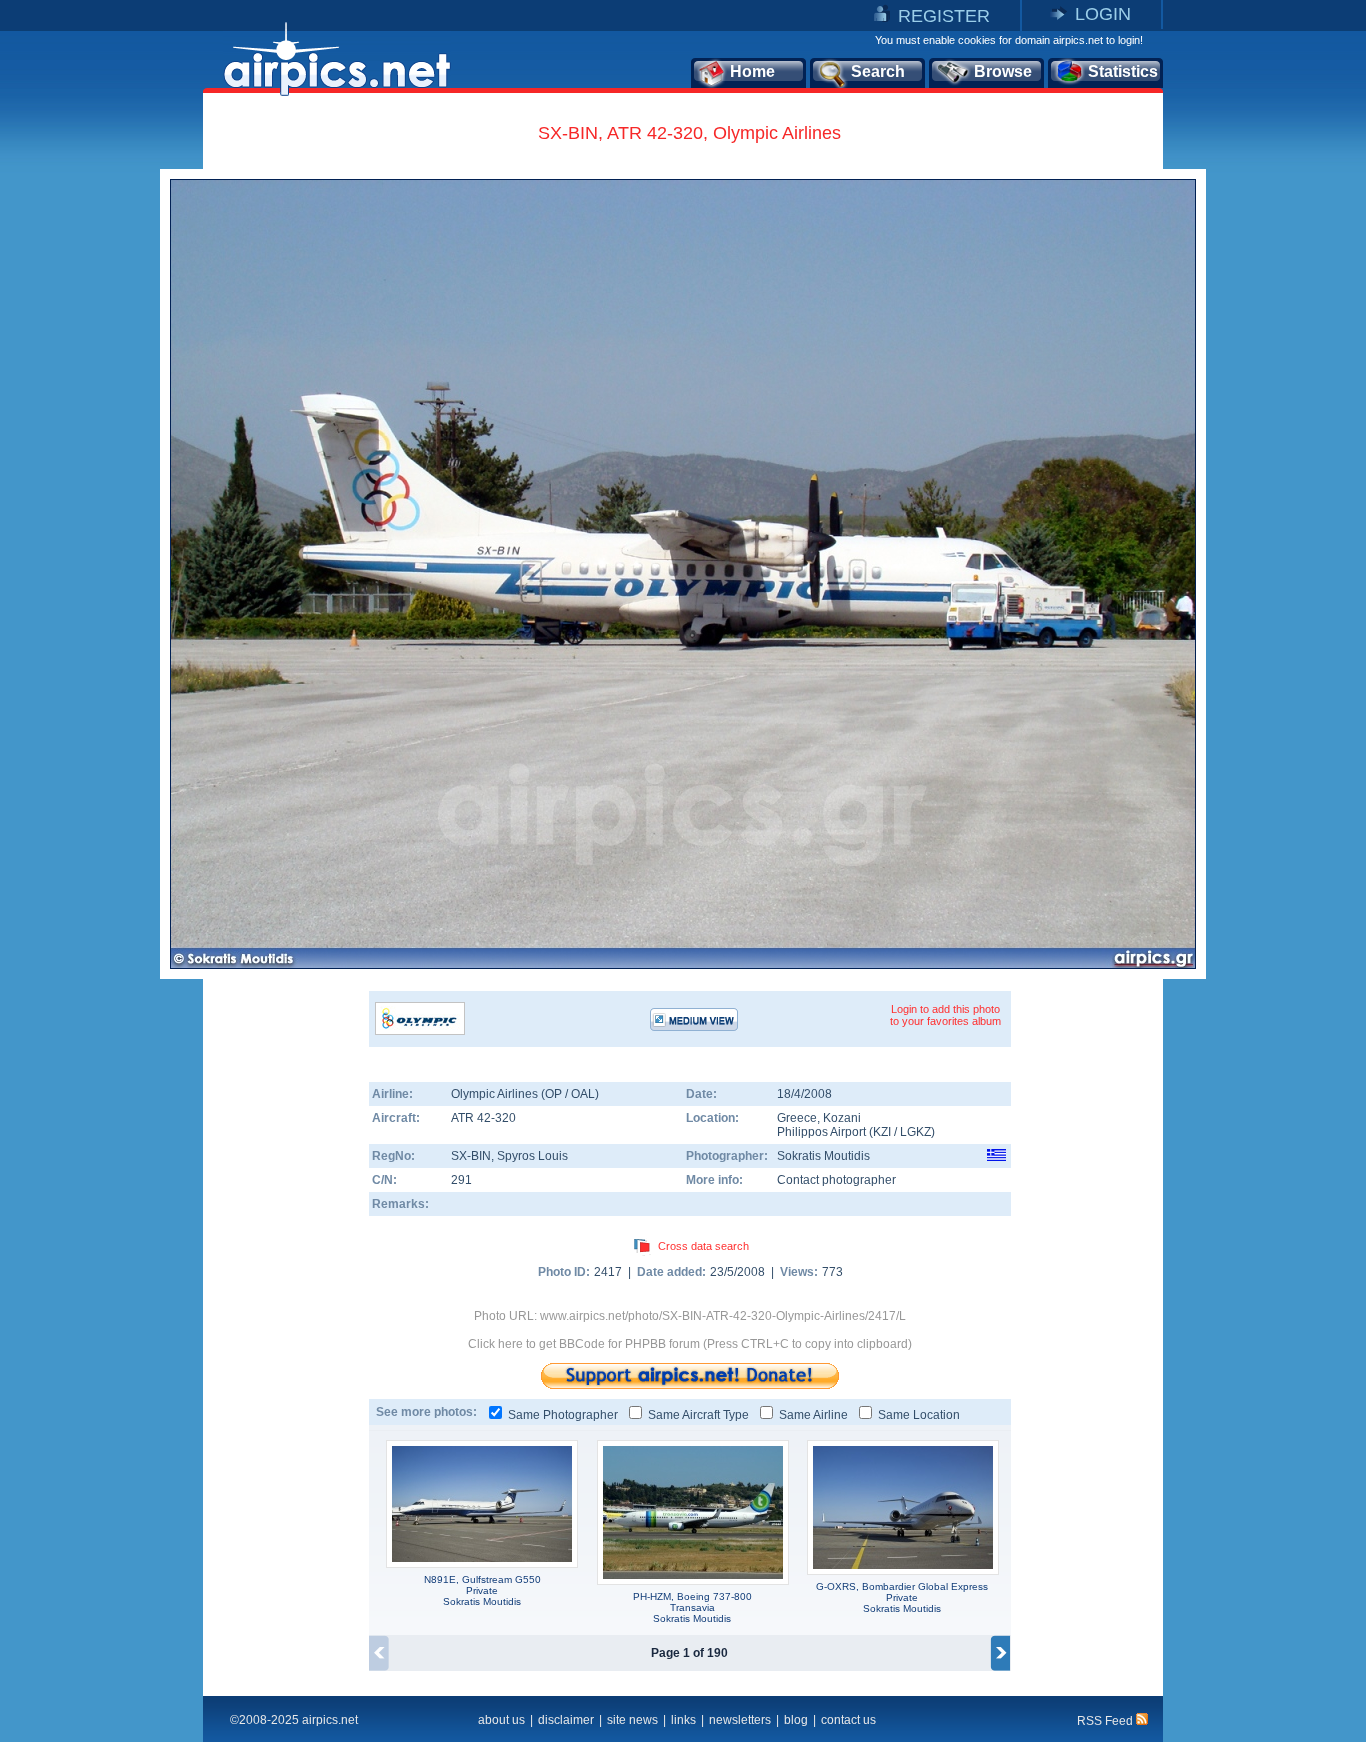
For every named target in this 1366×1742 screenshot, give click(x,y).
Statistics (1123, 71)
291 (461, 1180)
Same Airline (813, 1415)
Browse (1003, 71)
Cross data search (703, 1246)
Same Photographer (563, 1415)
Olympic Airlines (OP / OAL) (525, 1094)
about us (501, 1720)
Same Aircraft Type (698, 1415)
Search (878, 71)
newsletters (740, 1720)
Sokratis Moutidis (823, 1156)
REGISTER (944, 16)
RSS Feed (1106, 1721)
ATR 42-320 (483, 1118)
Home (752, 71)
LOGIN (1103, 14)
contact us (848, 1720)
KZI (882, 1132)
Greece (797, 1118)
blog (796, 1720)
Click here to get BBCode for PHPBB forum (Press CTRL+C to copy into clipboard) (690, 1344)
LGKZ (915, 1132)
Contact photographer (836, 1180)
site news (632, 1720)
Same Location (919, 1415)
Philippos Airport (821, 1132)
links (683, 1720)
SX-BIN (471, 1156)
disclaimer (566, 1720)
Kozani (842, 1118)
